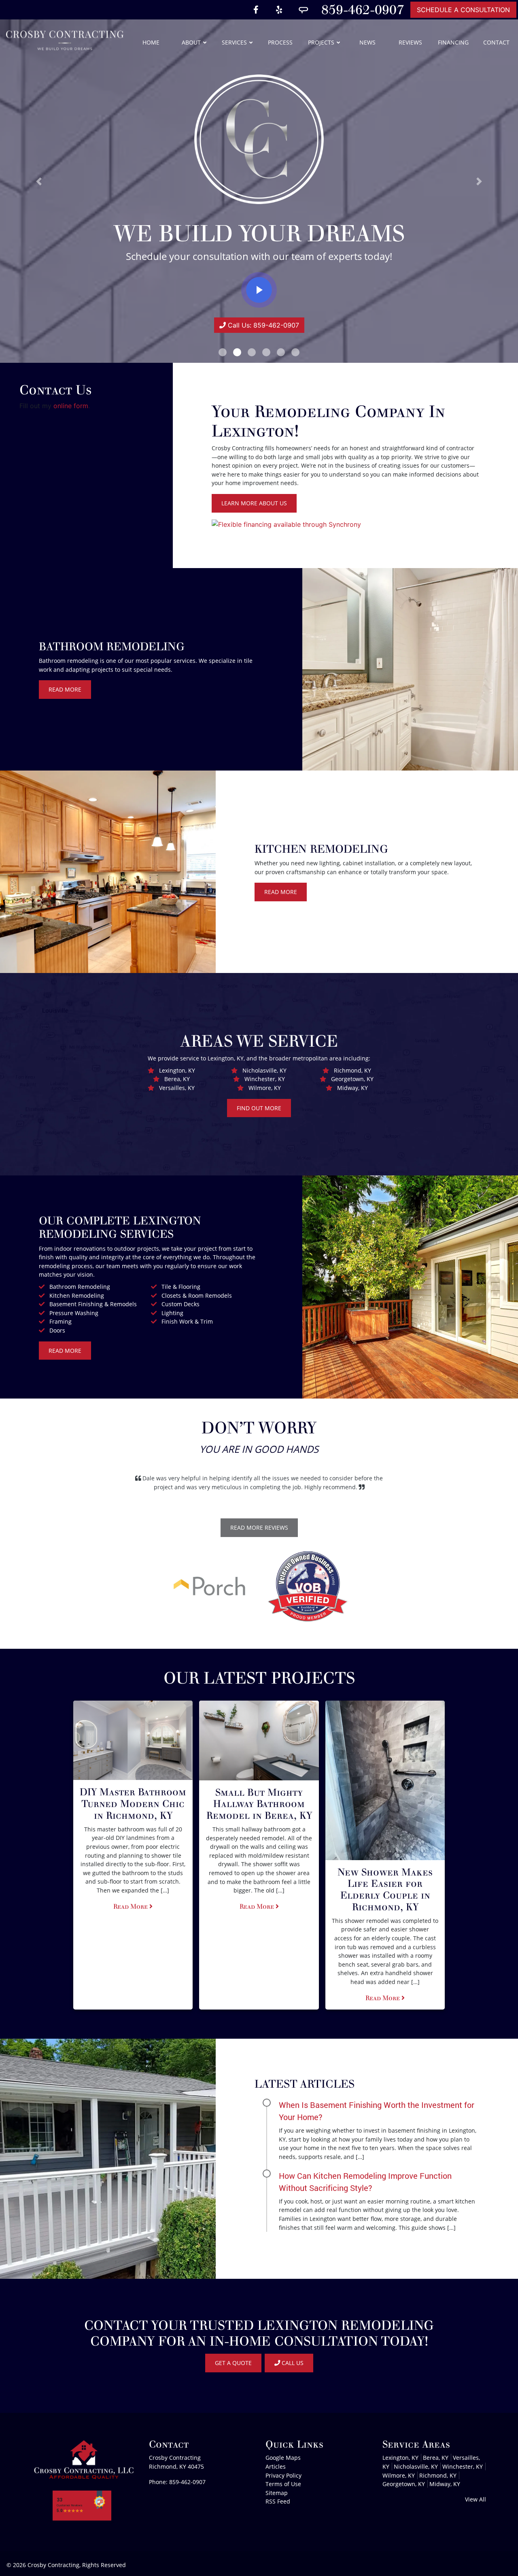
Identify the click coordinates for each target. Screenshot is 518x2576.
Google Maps (283, 2458)
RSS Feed (278, 2501)
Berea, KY (177, 1079)
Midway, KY (352, 1088)
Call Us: (262, 325)
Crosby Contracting (53, 2565)
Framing (61, 1321)
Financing (453, 42)
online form (71, 406)
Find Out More (259, 1108)
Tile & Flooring (181, 1287)
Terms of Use (283, 2484)
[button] (39, 181)
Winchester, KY (265, 1079)
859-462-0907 (363, 10)
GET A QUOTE (233, 2363)
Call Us (292, 2363)
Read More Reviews (259, 1528)
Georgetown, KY (352, 1079)
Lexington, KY (177, 1070)
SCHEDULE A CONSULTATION (463, 10)
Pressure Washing (74, 1313)
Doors (57, 1330)
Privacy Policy (283, 2475)
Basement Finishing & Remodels (93, 1304)
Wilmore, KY (265, 1088)
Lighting (172, 1313)
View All (476, 2499)
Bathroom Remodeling (80, 1287)
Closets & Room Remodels (197, 1295)
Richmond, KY (352, 1070)
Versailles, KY (177, 1088)
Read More (65, 689)
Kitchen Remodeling (77, 1295)
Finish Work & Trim (187, 1321)
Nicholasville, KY (264, 1070)
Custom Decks (180, 1304)
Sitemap (277, 2493)
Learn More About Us (254, 503)
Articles (276, 2466)
